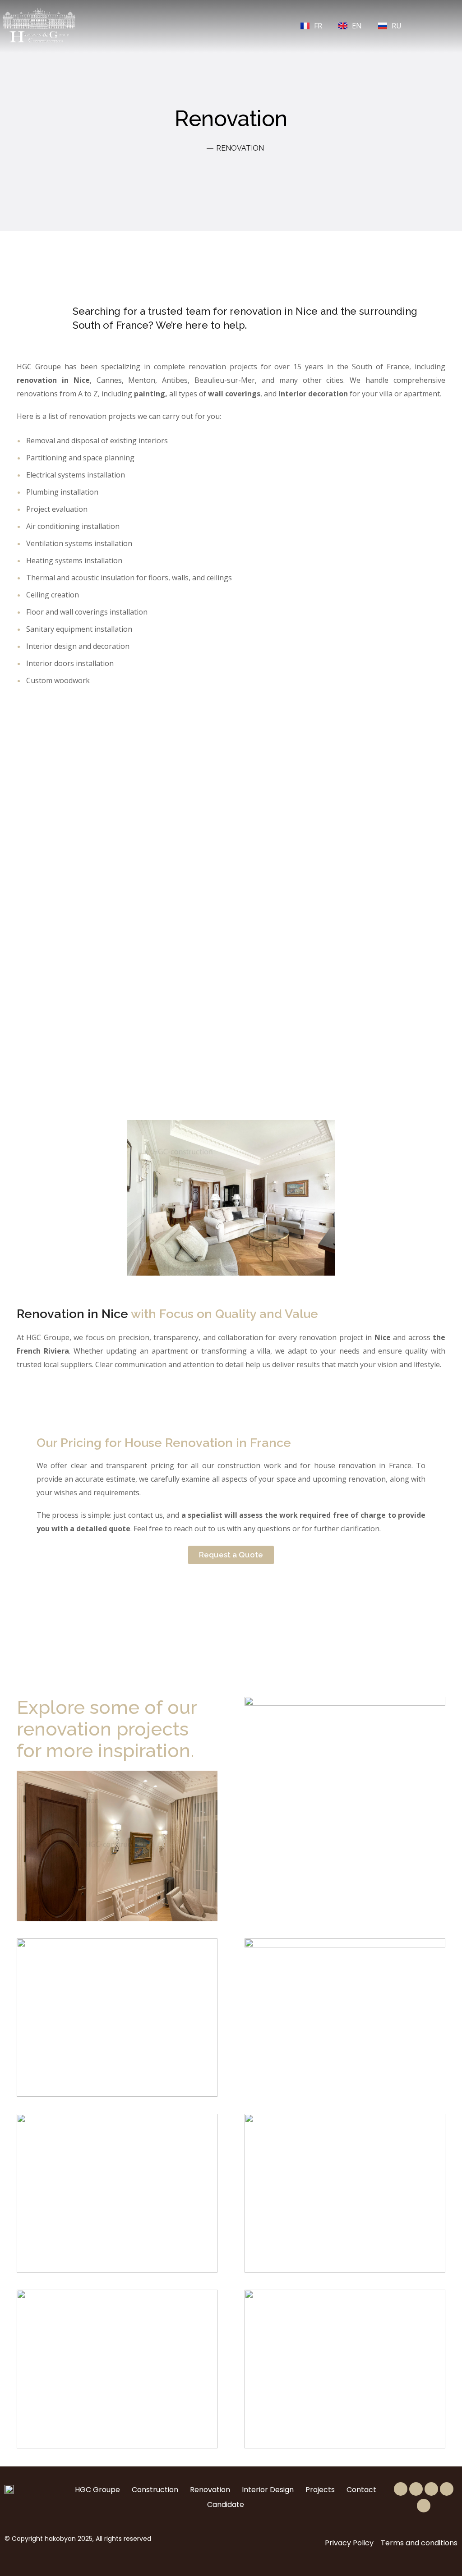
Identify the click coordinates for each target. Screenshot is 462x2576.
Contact (361, 2490)
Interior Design (268, 2490)
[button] (185, 25)
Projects (320, 2490)
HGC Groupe (97, 2490)
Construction (155, 2490)
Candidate (226, 2505)
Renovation (210, 2490)
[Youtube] (424, 2506)
